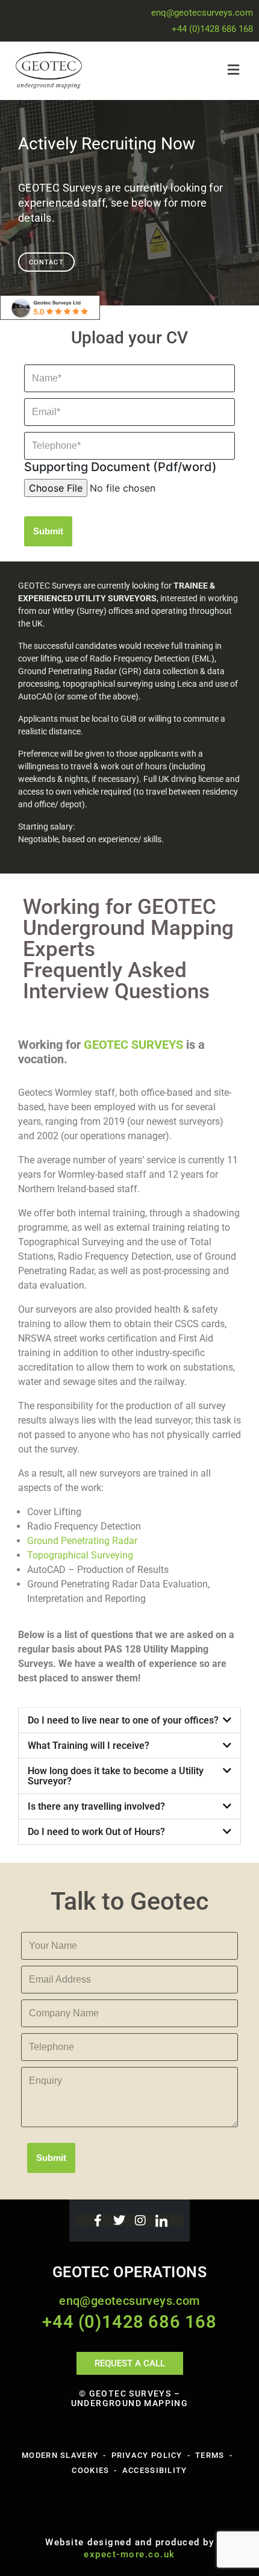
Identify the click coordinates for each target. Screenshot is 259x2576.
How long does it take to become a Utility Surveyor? (116, 1776)
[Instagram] (140, 2221)
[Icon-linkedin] (161, 2221)
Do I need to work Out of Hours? (96, 1832)
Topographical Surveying (80, 1555)
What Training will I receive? (89, 1746)
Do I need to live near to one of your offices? (123, 1720)
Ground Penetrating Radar (82, 1541)
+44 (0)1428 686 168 (212, 29)
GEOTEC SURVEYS (133, 1045)
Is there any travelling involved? (96, 1806)
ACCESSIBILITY (155, 2470)
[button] (186, 70)
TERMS (210, 2455)
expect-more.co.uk (129, 2554)
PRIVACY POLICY (147, 2455)
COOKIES (90, 2470)
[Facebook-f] (98, 2221)
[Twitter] (119, 2221)
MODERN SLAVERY (60, 2455)
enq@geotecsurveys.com (202, 13)
